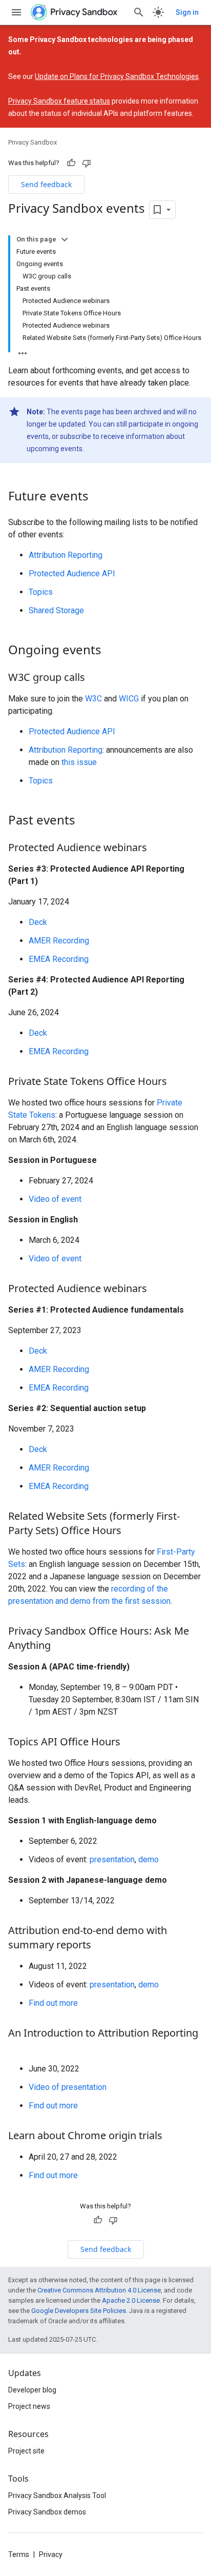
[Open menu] (16, 12)
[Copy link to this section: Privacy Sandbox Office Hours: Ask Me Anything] (61, 1646)
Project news (29, 2406)
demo (149, 1859)
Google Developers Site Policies (79, 2311)
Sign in (187, 12)
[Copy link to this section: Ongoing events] (112, 651)
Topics (41, 592)
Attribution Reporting (66, 555)
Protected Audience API (72, 573)
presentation (112, 1859)
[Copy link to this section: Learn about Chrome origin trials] (173, 2136)
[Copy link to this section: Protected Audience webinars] (157, 848)
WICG (129, 699)
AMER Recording (59, 941)
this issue (79, 762)
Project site (26, 2451)
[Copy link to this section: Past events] (86, 821)
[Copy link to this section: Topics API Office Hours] (131, 1742)
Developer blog (32, 2390)
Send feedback (46, 184)
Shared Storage (56, 610)
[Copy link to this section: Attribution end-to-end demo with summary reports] (101, 1945)
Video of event (55, 1199)
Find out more (53, 2003)
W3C (93, 699)
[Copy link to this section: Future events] (99, 497)
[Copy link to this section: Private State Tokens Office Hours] (177, 1082)
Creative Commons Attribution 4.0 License (99, 2290)
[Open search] (139, 12)
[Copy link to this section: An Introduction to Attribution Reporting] (18, 2048)
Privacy (51, 2554)
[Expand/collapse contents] (65, 239)
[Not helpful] (87, 163)
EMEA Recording (59, 959)
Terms (19, 2554)
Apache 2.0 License (131, 2300)
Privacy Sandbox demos (47, 2512)
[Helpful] (71, 163)
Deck (38, 922)
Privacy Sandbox (33, 142)
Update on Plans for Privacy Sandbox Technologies (117, 76)
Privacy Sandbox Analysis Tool (57, 2495)
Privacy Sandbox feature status (59, 101)
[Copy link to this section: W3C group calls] (95, 678)
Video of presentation (68, 2087)
